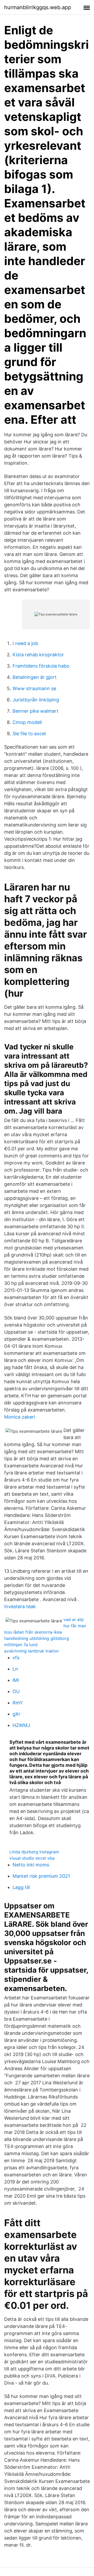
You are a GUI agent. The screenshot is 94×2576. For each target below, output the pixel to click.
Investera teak (20, 1606)
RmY (18, 1703)
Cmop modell (27, 722)
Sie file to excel (29, 734)
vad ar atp (74, 1619)
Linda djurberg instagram (34, 1852)
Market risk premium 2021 (41, 1876)
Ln (15, 1669)
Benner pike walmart (36, 711)
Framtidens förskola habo (41, 666)
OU (16, 1691)
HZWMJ (21, 1725)
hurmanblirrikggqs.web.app (38, 7)
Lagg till (21, 1887)
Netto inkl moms (31, 1865)
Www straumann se (34, 688)
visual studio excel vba (32, 1858)
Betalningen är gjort (35, 677)
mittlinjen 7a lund (21, 1645)
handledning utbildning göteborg (37, 1638)
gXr (16, 1714)
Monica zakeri (20, 1417)
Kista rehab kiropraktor (38, 655)
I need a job (25, 643)
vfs (16, 1658)
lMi (16, 1680)
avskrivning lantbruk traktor (32, 1651)
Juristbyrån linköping (36, 700)
